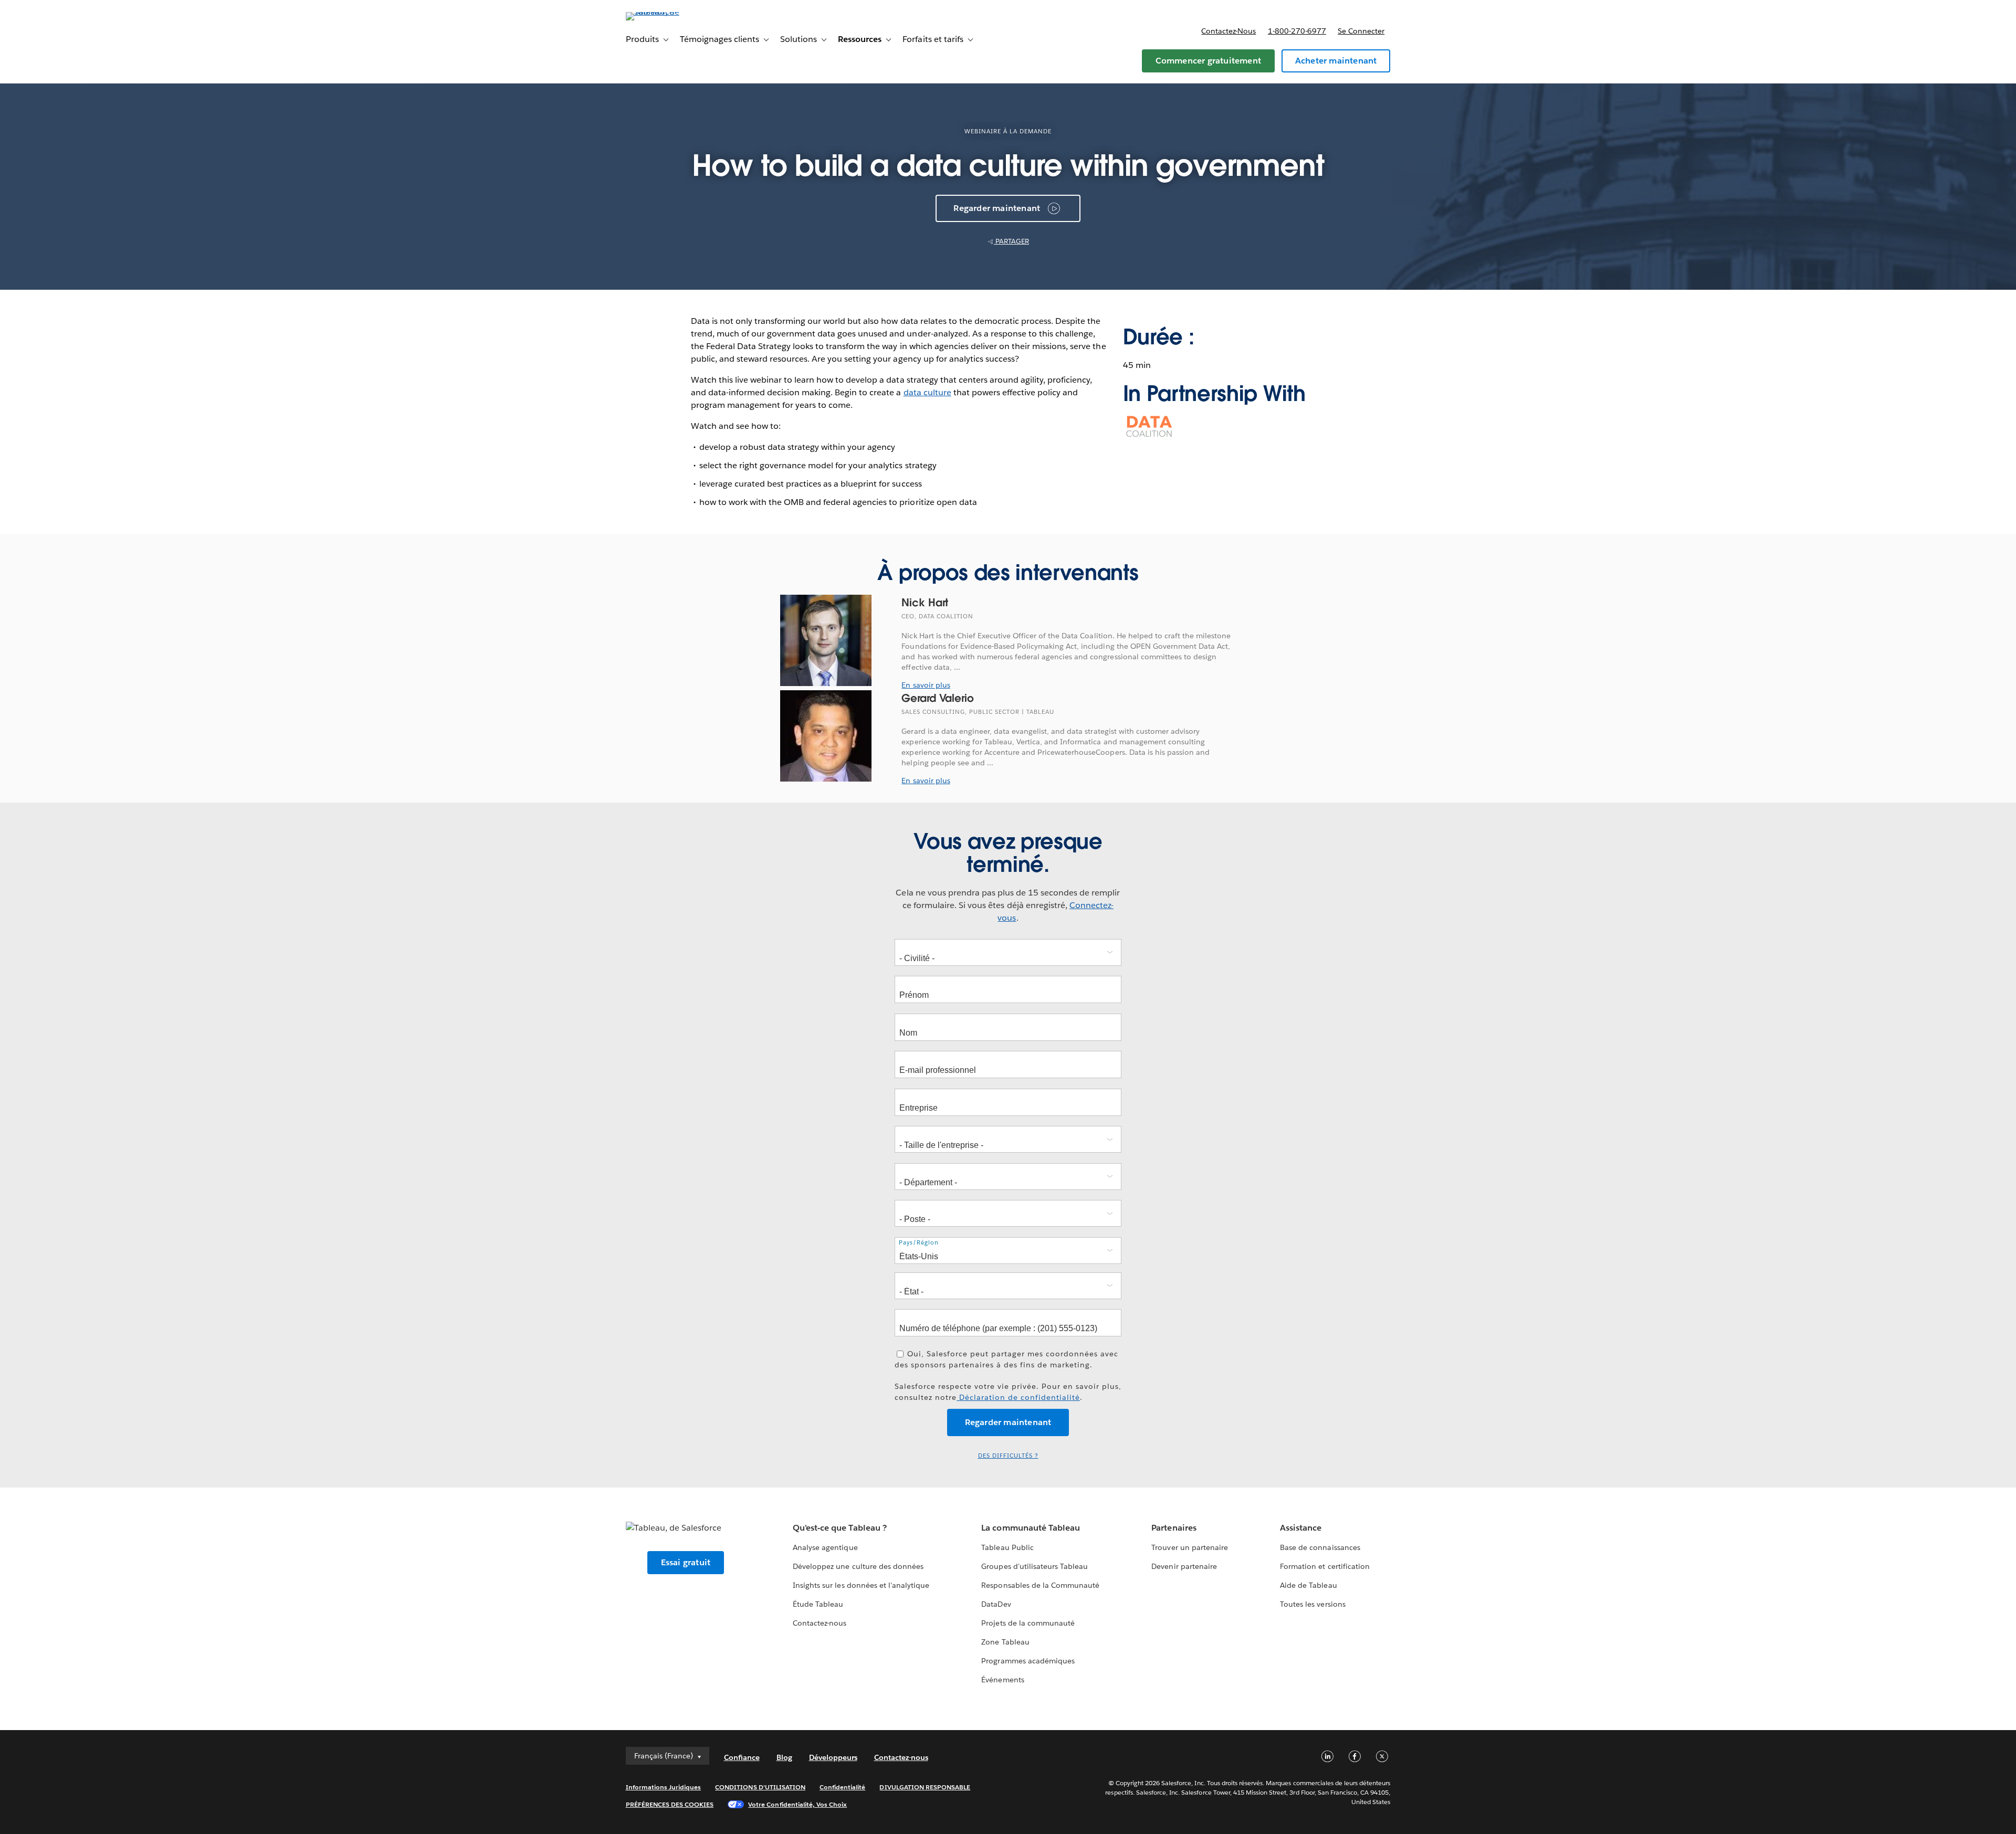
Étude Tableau (818, 1604)
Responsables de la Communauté (1040, 1585)
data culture (927, 392)
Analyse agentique (825, 1547)
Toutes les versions (1312, 1604)
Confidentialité (842, 1787)
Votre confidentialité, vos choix (797, 1804)
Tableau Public (1007, 1547)
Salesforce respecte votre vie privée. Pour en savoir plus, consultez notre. (1008, 1392)
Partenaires (1174, 1528)
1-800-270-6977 (1297, 31)
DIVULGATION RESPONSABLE (925, 1787)
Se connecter (1361, 31)
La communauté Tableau (1030, 1528)
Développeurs (833, 1757)
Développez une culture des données (858, 1566)
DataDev (996, 1604)
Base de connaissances (1320, 1547)
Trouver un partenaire (1189, 1547)
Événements (1002, 1680)
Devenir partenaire (1184, 1566)
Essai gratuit (686, 1562)
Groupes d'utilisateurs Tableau (1035, 1566)
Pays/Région (919, 1243)
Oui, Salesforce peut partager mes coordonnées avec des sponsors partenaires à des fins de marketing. (1006, 1359)
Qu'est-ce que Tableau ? (839, 1528)
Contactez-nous (1228, 31)
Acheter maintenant (1336, 61)
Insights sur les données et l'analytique (861, 1585)
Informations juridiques (664, 1787)
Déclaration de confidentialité (1018, 1397)
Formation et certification (1325, 1566)
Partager (1011, 241)
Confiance (742, 1757)
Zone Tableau (1005, 1642)
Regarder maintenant (997, 208)
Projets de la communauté (1028, 1623)
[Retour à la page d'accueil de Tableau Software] (670, 12)
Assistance (1301, 1528)
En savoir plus (926, 685)
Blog (784, 1757)
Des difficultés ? (1008, 1456)
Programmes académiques (1028, 1661)
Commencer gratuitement (1208, 61)
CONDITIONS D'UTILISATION (760, 1787)
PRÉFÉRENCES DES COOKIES (670, 1804)
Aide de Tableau (1308, 1585)
